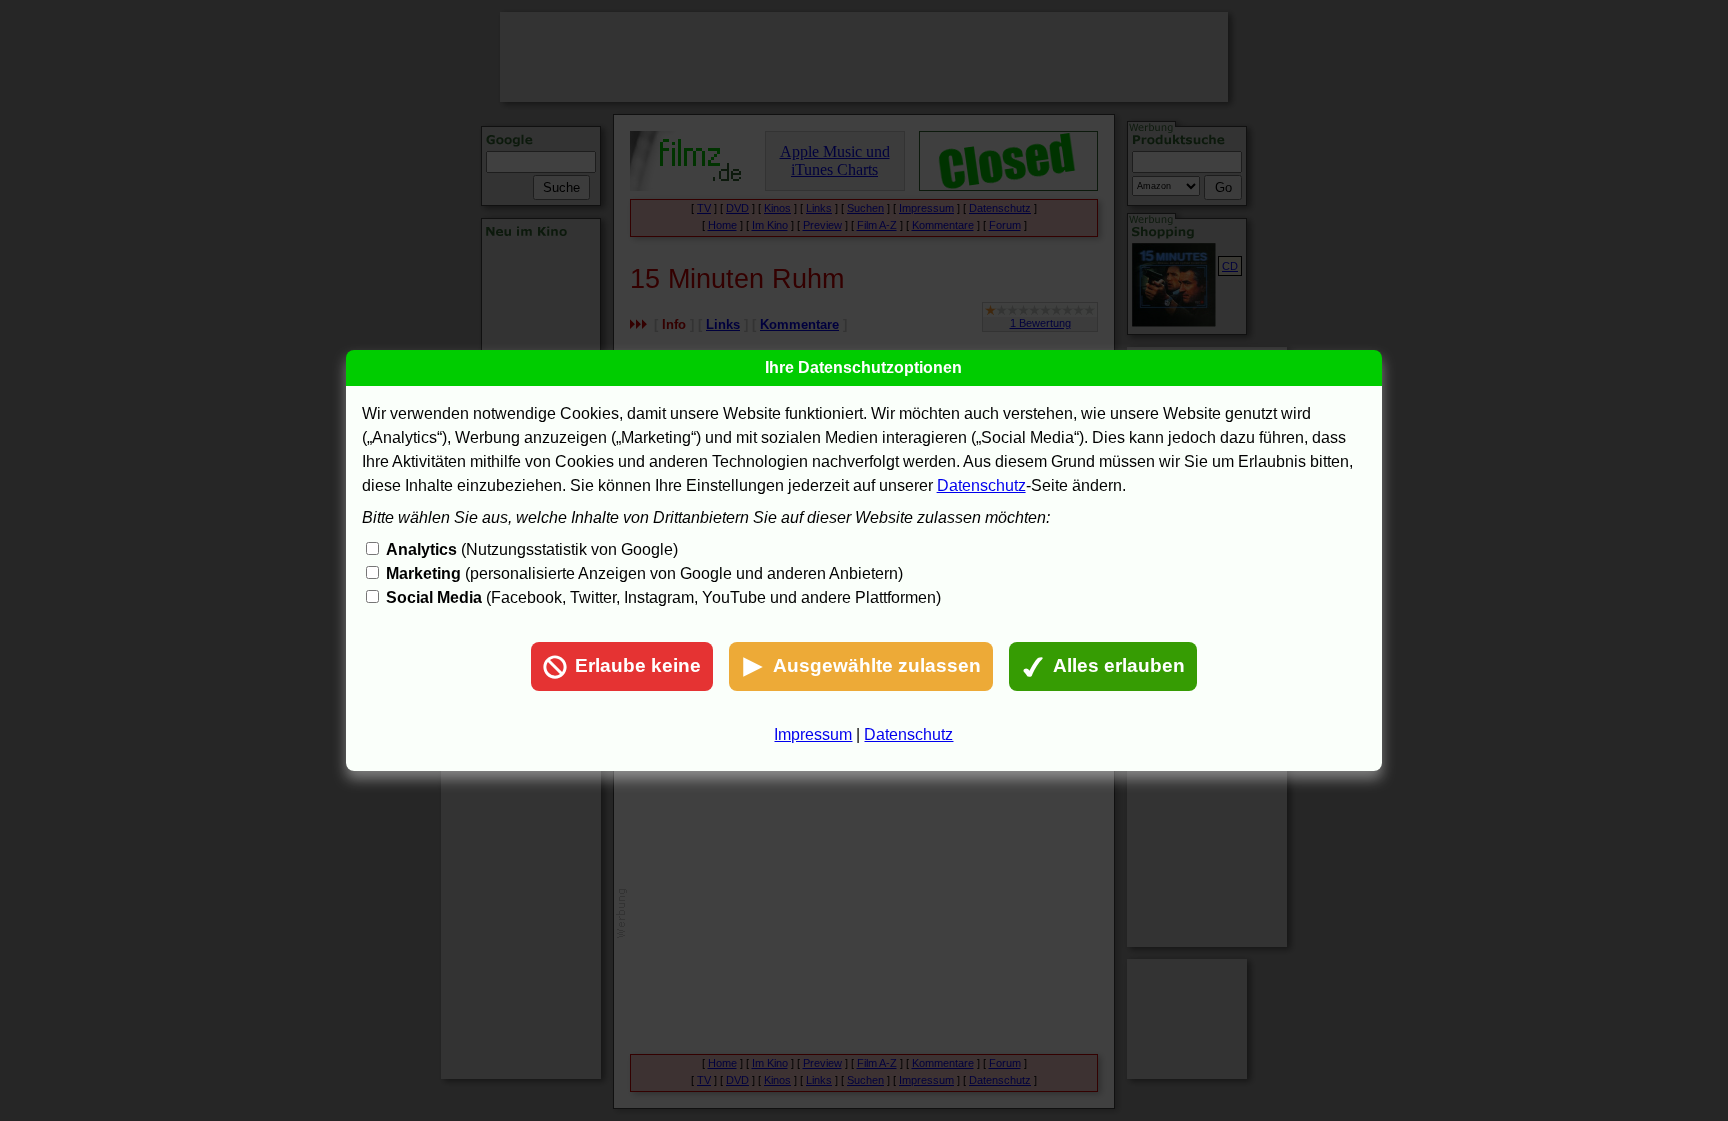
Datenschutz (981, 485)
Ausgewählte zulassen (877, 665)
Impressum (813, 734)
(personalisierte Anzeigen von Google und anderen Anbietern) (644, 573)
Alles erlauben (1119, 665)
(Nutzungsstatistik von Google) (532, 549)
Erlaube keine (638, 665)
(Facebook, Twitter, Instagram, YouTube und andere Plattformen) (663, 597)
